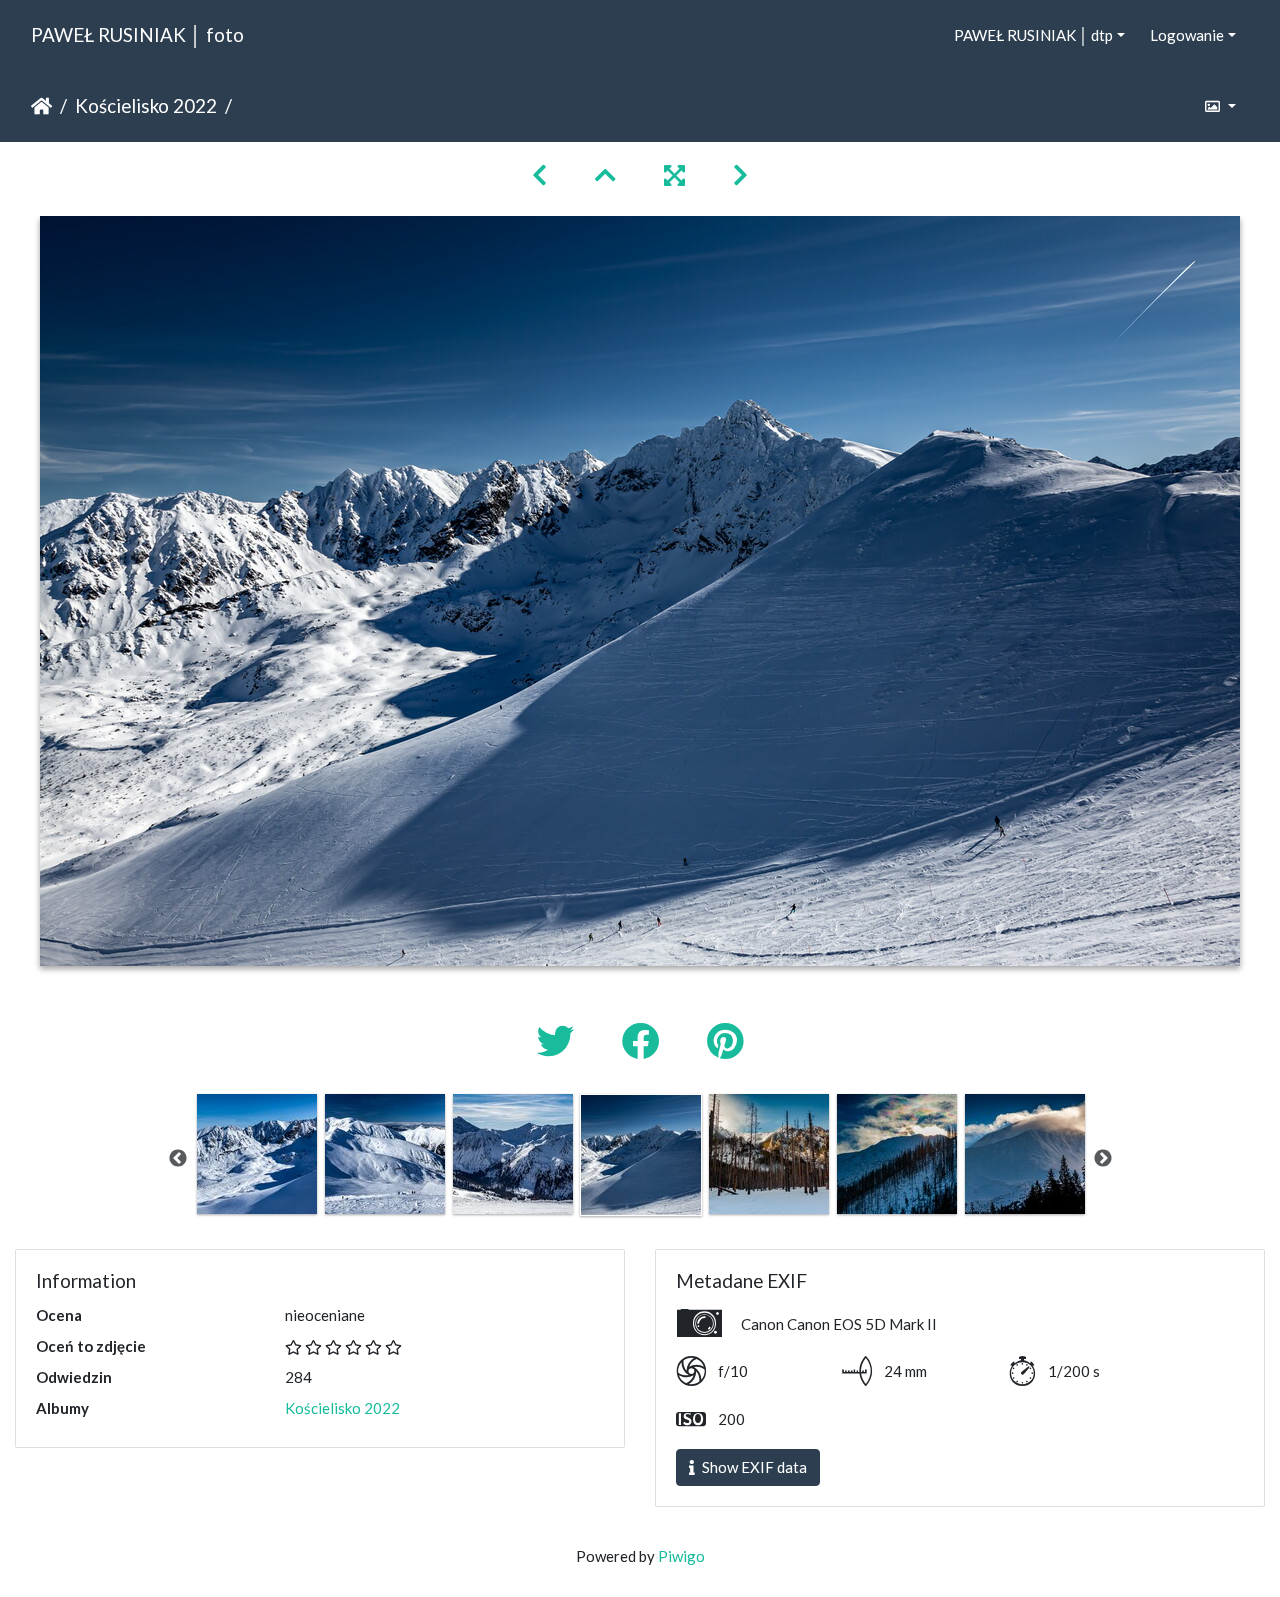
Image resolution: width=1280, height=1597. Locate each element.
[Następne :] (740, 174)
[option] (257, 1154)
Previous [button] (178, 1159)
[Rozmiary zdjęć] (1219, 106)
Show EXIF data (753, 1467)
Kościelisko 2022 (146, 105)
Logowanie (1187, 35)
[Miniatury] (605, 174)
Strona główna (41, 106)
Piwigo (681, 1556)
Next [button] (1103, 1159)
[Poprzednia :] (539, 174)
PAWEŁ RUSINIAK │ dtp (1033, 35)
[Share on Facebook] (644, 1040)
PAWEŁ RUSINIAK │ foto (137, 34)
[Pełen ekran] (674, 174)
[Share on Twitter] (559, 1040)
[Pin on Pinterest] (725, 1040)
